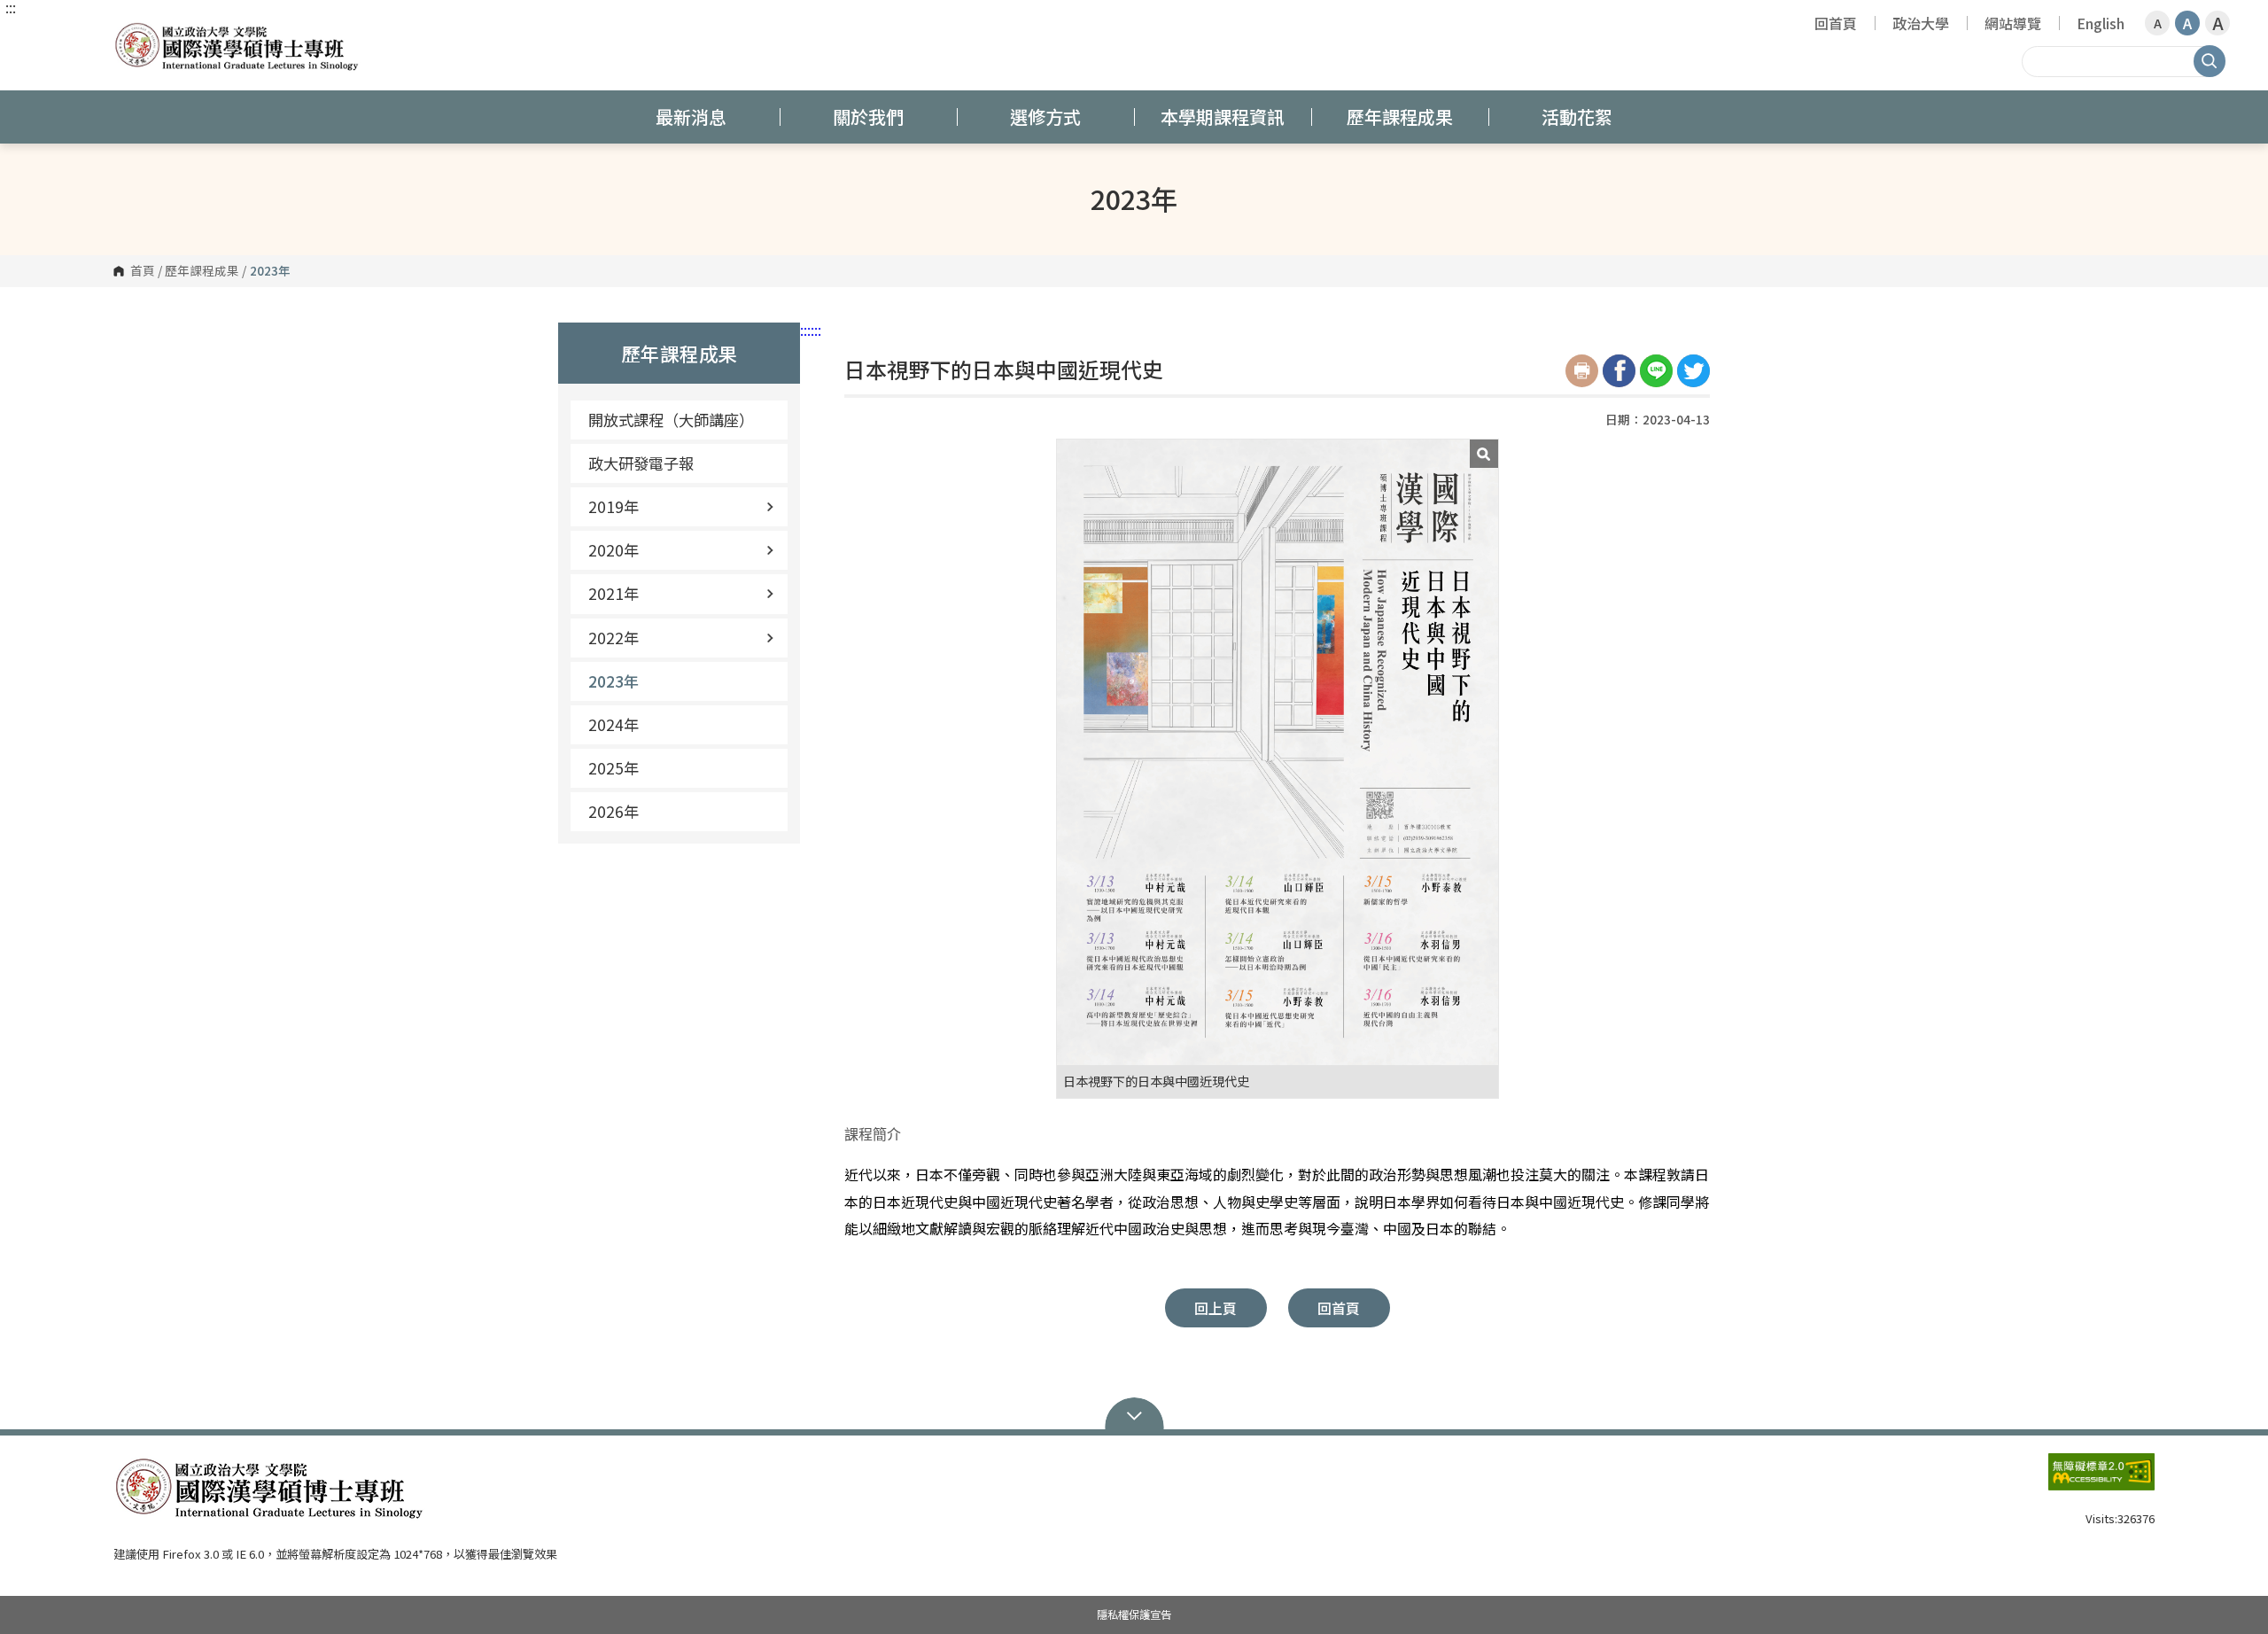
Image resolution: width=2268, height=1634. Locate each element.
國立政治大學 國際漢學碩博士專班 (131, 31)
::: (11, 7)
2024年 (614, 724)
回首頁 (1836, 23)
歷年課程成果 (1400, 117)
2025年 (614, 768)
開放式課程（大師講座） (671, 420)
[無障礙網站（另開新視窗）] (2101, 1478)
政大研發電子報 (641, 463)
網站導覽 (2013, 23)
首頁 (143, 271)
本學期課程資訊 (1223, 117)
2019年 (614, 506)
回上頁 (1216, 1308)
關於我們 (868, 117)
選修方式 (1045, 117)
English (2101, 23)
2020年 (614, 550)
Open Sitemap (1134, 1414)
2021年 (614, 593)
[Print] (1582, 371)
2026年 (614, 811)
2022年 (614, 638)
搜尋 (2210, 61)
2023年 (614, 681)
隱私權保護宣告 (1134, 1615)
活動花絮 (1577, 117)
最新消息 (691, 117)
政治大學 (1921, 23)
